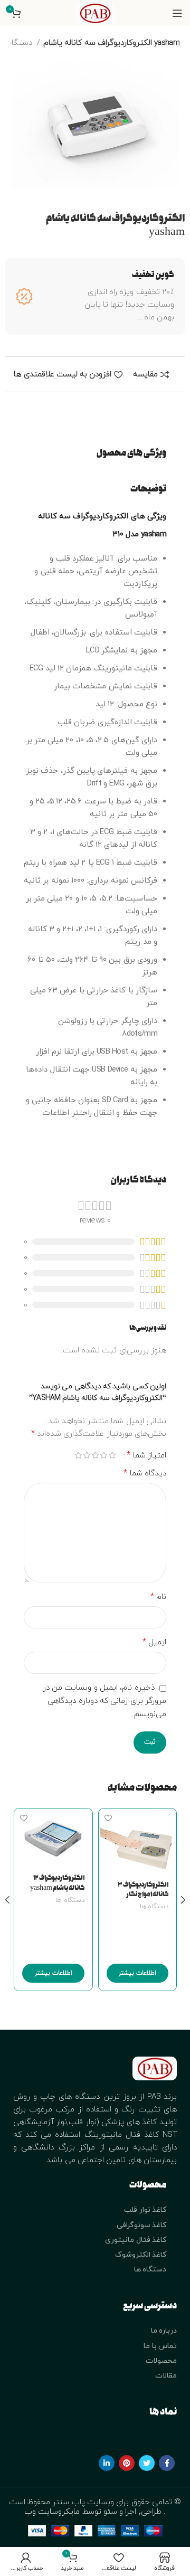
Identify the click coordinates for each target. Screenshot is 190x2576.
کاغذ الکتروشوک (141, 2255)
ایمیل (154, 1642)
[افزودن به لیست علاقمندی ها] (108, 1818)
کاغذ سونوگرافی (141, 2225)
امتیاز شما (146, 1455)
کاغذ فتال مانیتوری (136, 2240)
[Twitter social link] (147, 2463)
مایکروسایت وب (53, 2512)
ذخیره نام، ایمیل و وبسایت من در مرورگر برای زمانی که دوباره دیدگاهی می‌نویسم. (104, 1701)
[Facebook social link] (167, 2463)
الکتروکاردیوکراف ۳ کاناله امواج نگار (143, 1890)
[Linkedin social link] (107, 2463)
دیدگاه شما (145, 1473)
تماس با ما (160, 2346)
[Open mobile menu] (177, 13)
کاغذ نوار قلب (145, 2210)
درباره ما (164, 2331)
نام (158, 1597)
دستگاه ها (154, 1907)
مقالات (166, 2376)
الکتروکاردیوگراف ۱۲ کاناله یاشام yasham (57, 1883)
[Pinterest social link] (127, 2463)
